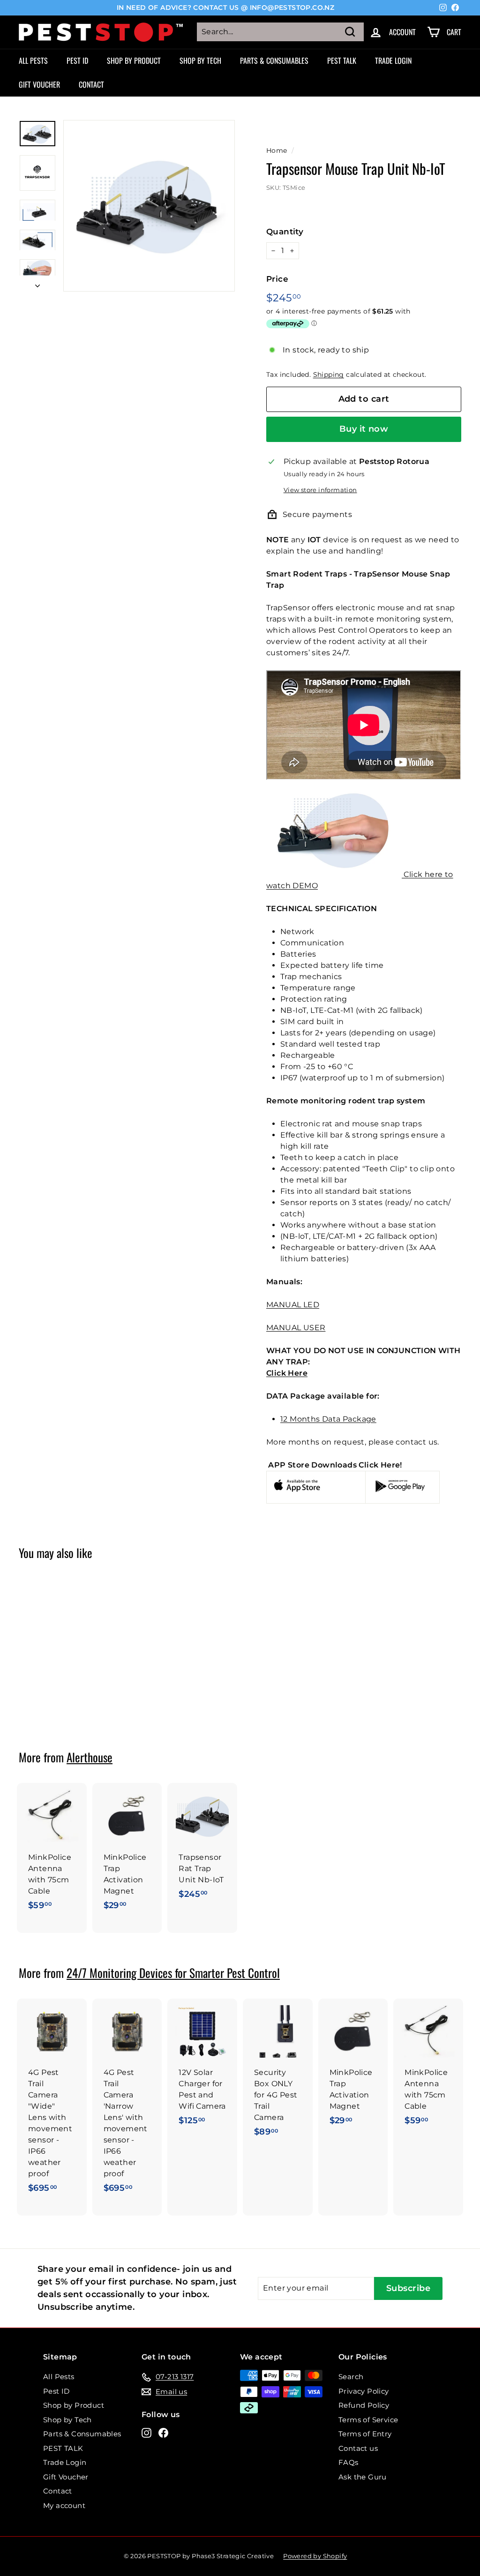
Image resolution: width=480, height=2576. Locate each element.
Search (351, 2377)
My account (64, 2505)
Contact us (358, 2448)
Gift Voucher (39, 84)
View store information (320, 490)
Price (277, 279)
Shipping (329, 374)
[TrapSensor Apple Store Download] (297, 1493)
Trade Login (393, 60)
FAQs (349, 2462)
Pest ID (77, 60)
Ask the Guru (363, 2477)
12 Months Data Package (328, 1419)
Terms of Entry (365, 2434)
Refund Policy (364, 2405)
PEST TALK (342, 60)
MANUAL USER (296, 1328)
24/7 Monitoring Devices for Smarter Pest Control (173, 1973)
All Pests (33, 60)
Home (277, 150)
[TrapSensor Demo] (334, 874)
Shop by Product (134, 60)
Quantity (285, 232)
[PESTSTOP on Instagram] (146, 2433)
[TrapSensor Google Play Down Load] (400, 1490)
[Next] (37, 284)
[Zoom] (149, 206)
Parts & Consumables (274, 60)
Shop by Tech (200, 60)
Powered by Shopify (315, 2556)
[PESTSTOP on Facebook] (163, 2433)
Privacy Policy (364, 2391)
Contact (91, 84)
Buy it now (364, 429)
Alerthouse (90, 1757)
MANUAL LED (293, 1305)
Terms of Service (368, 2420)
